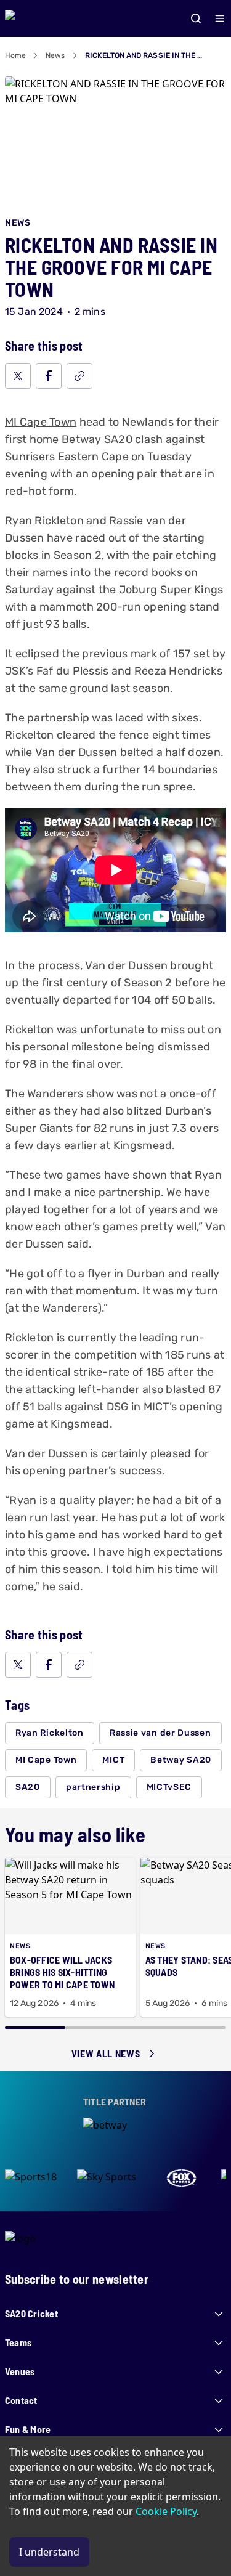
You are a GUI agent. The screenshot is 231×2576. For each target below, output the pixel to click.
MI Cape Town (41, 422)
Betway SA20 (181, 1760)
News (55, 55)
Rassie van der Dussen (160, 1733)
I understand (49, 2552)
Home (15, 55)
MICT (113, 1760)
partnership (93, 1787)
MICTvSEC (169, 1787)
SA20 (28, 1787)
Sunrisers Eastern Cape (67, 457)
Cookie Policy (166, 2511)
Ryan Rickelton (50, 1733)
